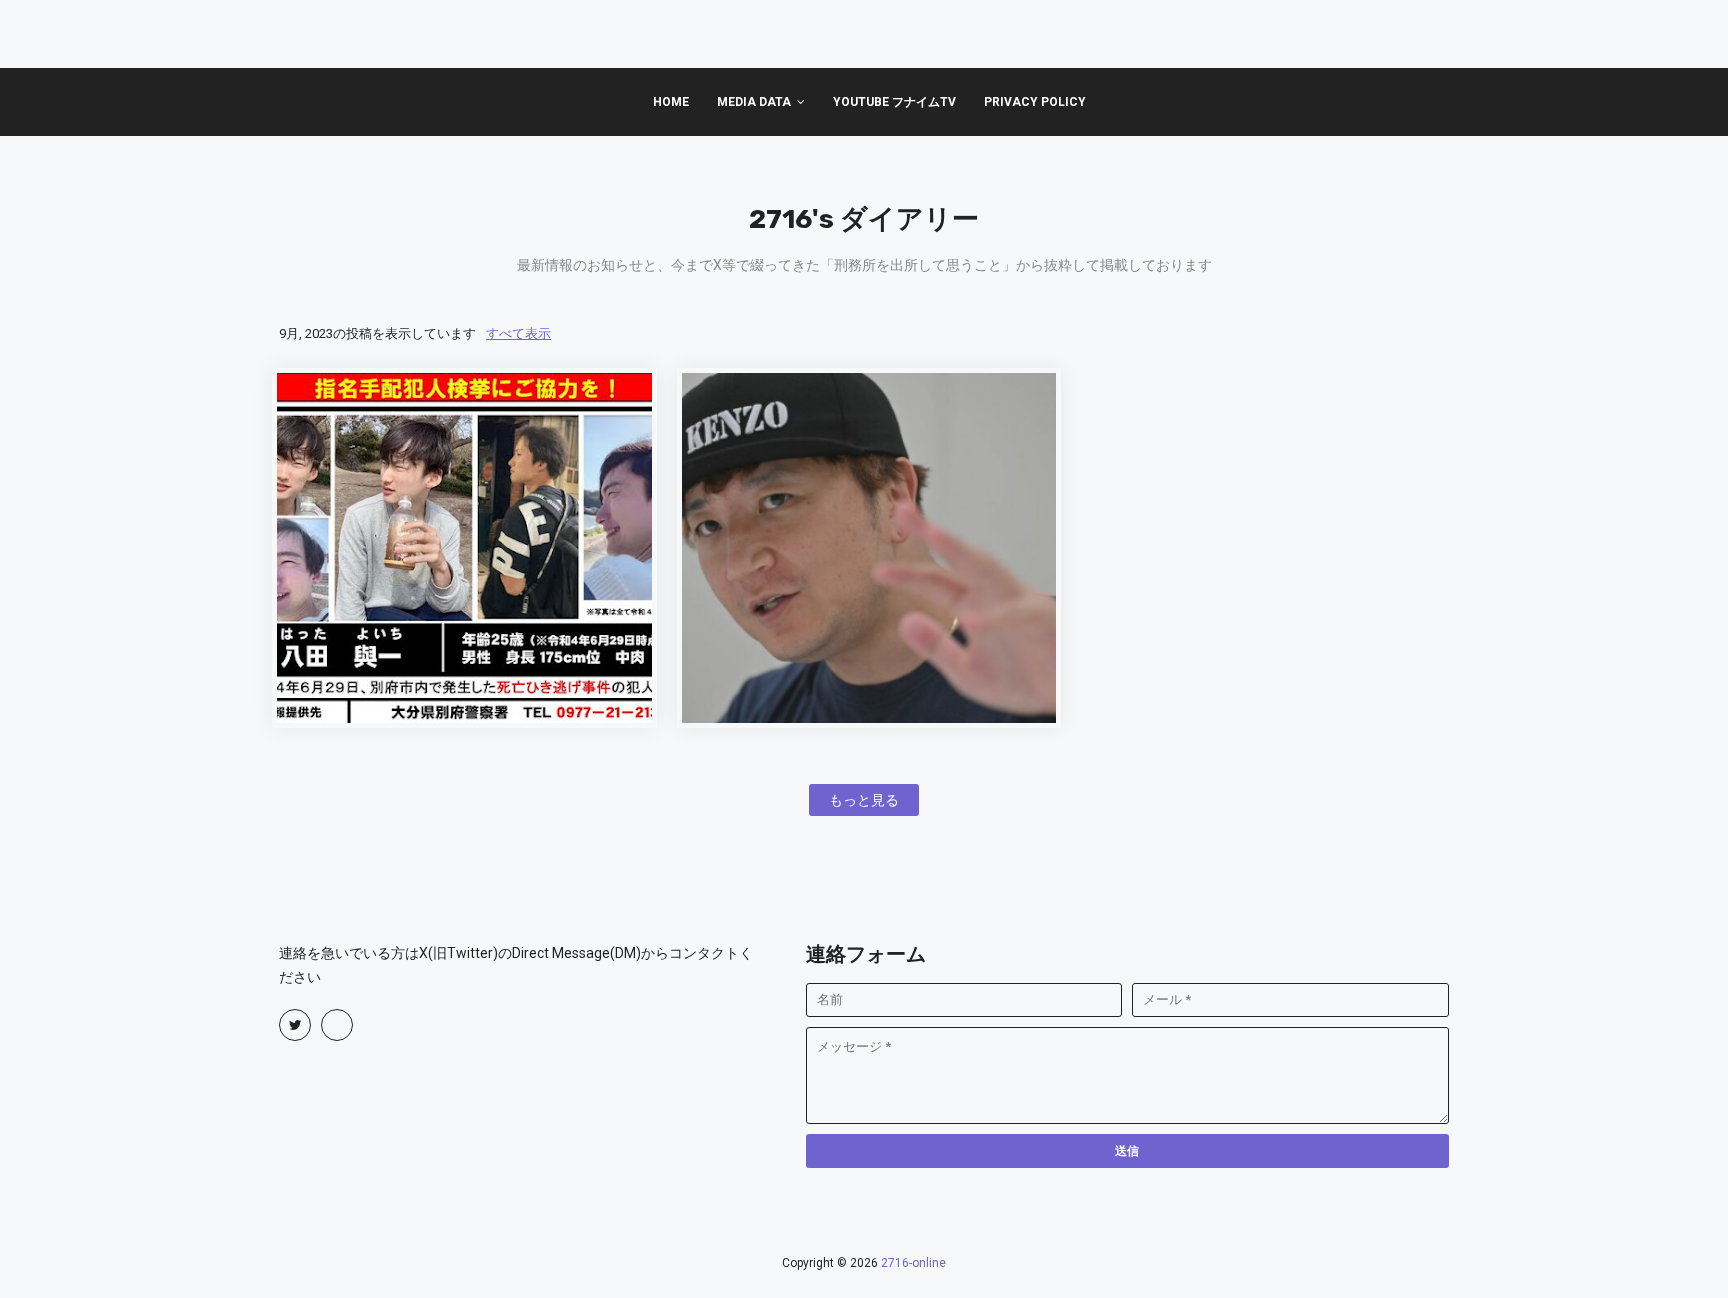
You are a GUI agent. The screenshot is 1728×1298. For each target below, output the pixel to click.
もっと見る (864, 800)
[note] (337, 1025)
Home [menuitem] (671, 102)
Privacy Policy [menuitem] (1035, 102)
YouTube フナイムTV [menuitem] (894, 102)
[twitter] (295, 1025)
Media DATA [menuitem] (754, 102)
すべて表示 (518, 333)
